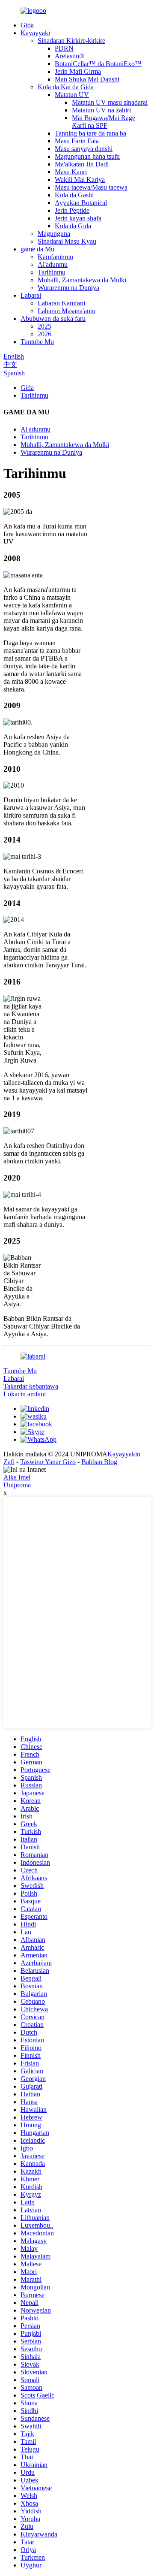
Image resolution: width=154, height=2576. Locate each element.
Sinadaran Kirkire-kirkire (71, 41)
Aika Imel (17, 1477)
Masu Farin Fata (77, 141)
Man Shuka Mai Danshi (87, 79)
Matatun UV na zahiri (101, 110)
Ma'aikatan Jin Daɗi (82, 164)
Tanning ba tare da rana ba (90, 133)
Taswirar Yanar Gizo (48, 1462)
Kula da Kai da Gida (66, 87)
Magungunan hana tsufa (87, 156)
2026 (44, 334)
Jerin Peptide (72, 210)
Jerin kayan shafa (78, 218)
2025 (44, 326)
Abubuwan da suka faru (53, 319)
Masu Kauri (71, 172)
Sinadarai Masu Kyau (67, 241)
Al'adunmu (53, 264)
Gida (27, 25)
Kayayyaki (35, 33)
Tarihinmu (52, 272)
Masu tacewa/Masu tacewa (91, 187)
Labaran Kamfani (61, 303)
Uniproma (17, 1485)
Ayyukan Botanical (81, 203)
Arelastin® (70, 56)
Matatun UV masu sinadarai (110, 102)
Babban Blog (99, 1462)
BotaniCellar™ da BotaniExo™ (98, 64)
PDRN (64, 48)
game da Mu (37, 249)
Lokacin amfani (25, 1394)
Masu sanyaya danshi (84, 149)
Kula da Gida (73, 226)
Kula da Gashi (74, 195)
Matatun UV (72, 95)
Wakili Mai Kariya (80, 180)
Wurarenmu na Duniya (68, 288)
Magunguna (54, 234)
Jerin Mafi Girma (78, 71)
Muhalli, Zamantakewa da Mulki (82, 280)
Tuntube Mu (37, 342)
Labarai (31, 295)
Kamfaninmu (55, 257)
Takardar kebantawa (31, 1386)
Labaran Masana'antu (67, 311)
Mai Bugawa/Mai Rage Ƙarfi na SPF (104, 122)
